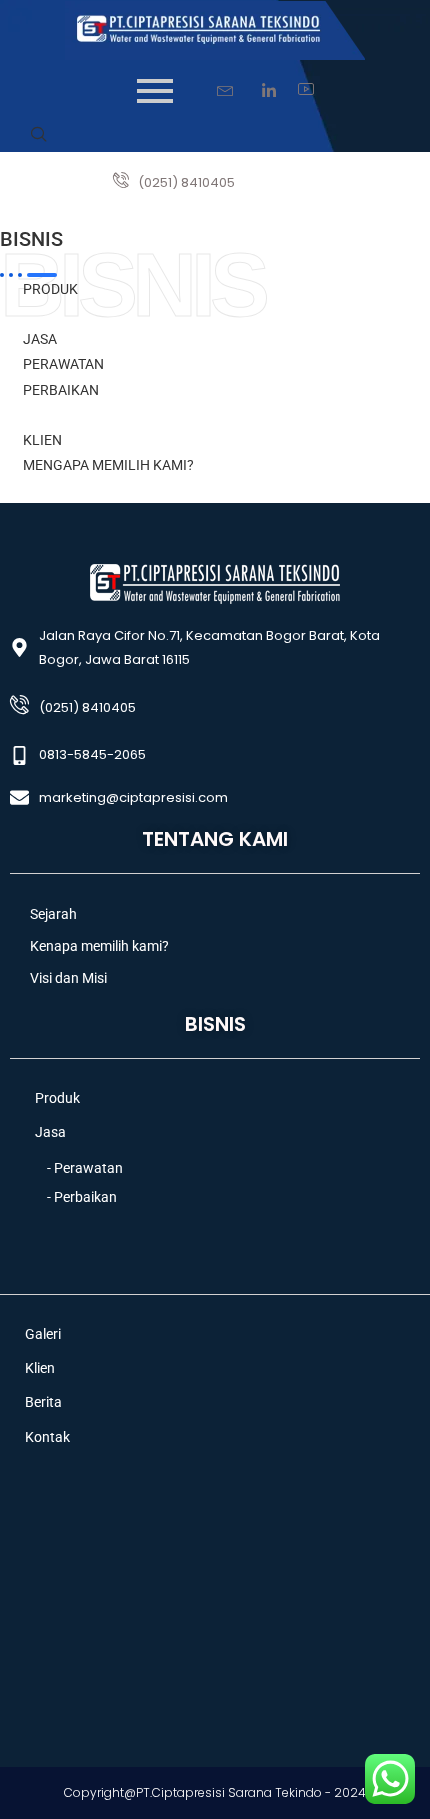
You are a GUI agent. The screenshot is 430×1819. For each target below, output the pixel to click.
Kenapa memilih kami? (99, 946)
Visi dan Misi (68, 978)
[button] (39, 136)
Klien (40, 1368)
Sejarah (53, 914)
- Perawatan (85, 1168)
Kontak (47, 1437)
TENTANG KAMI (215, 839)
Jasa (50, 1132)
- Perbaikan (82, 1197)
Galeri (43, 1334)
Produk (57, 1098)
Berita (43, 1402)
